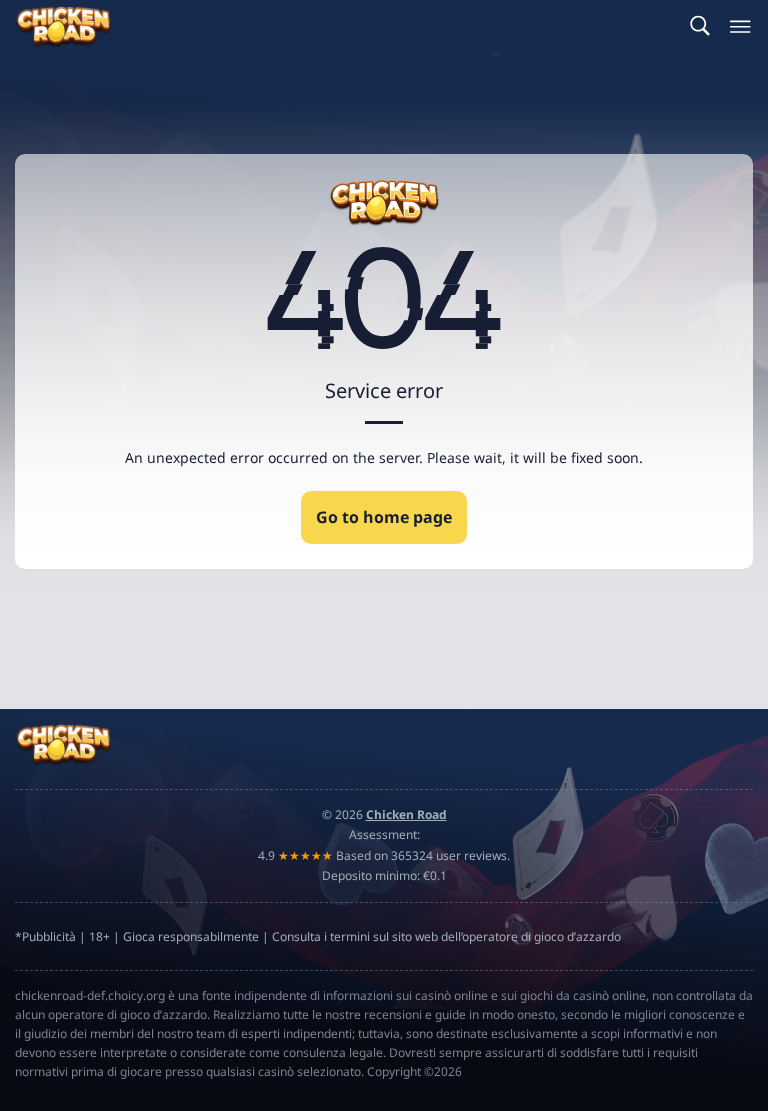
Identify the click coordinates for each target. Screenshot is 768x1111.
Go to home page (384, 517)
